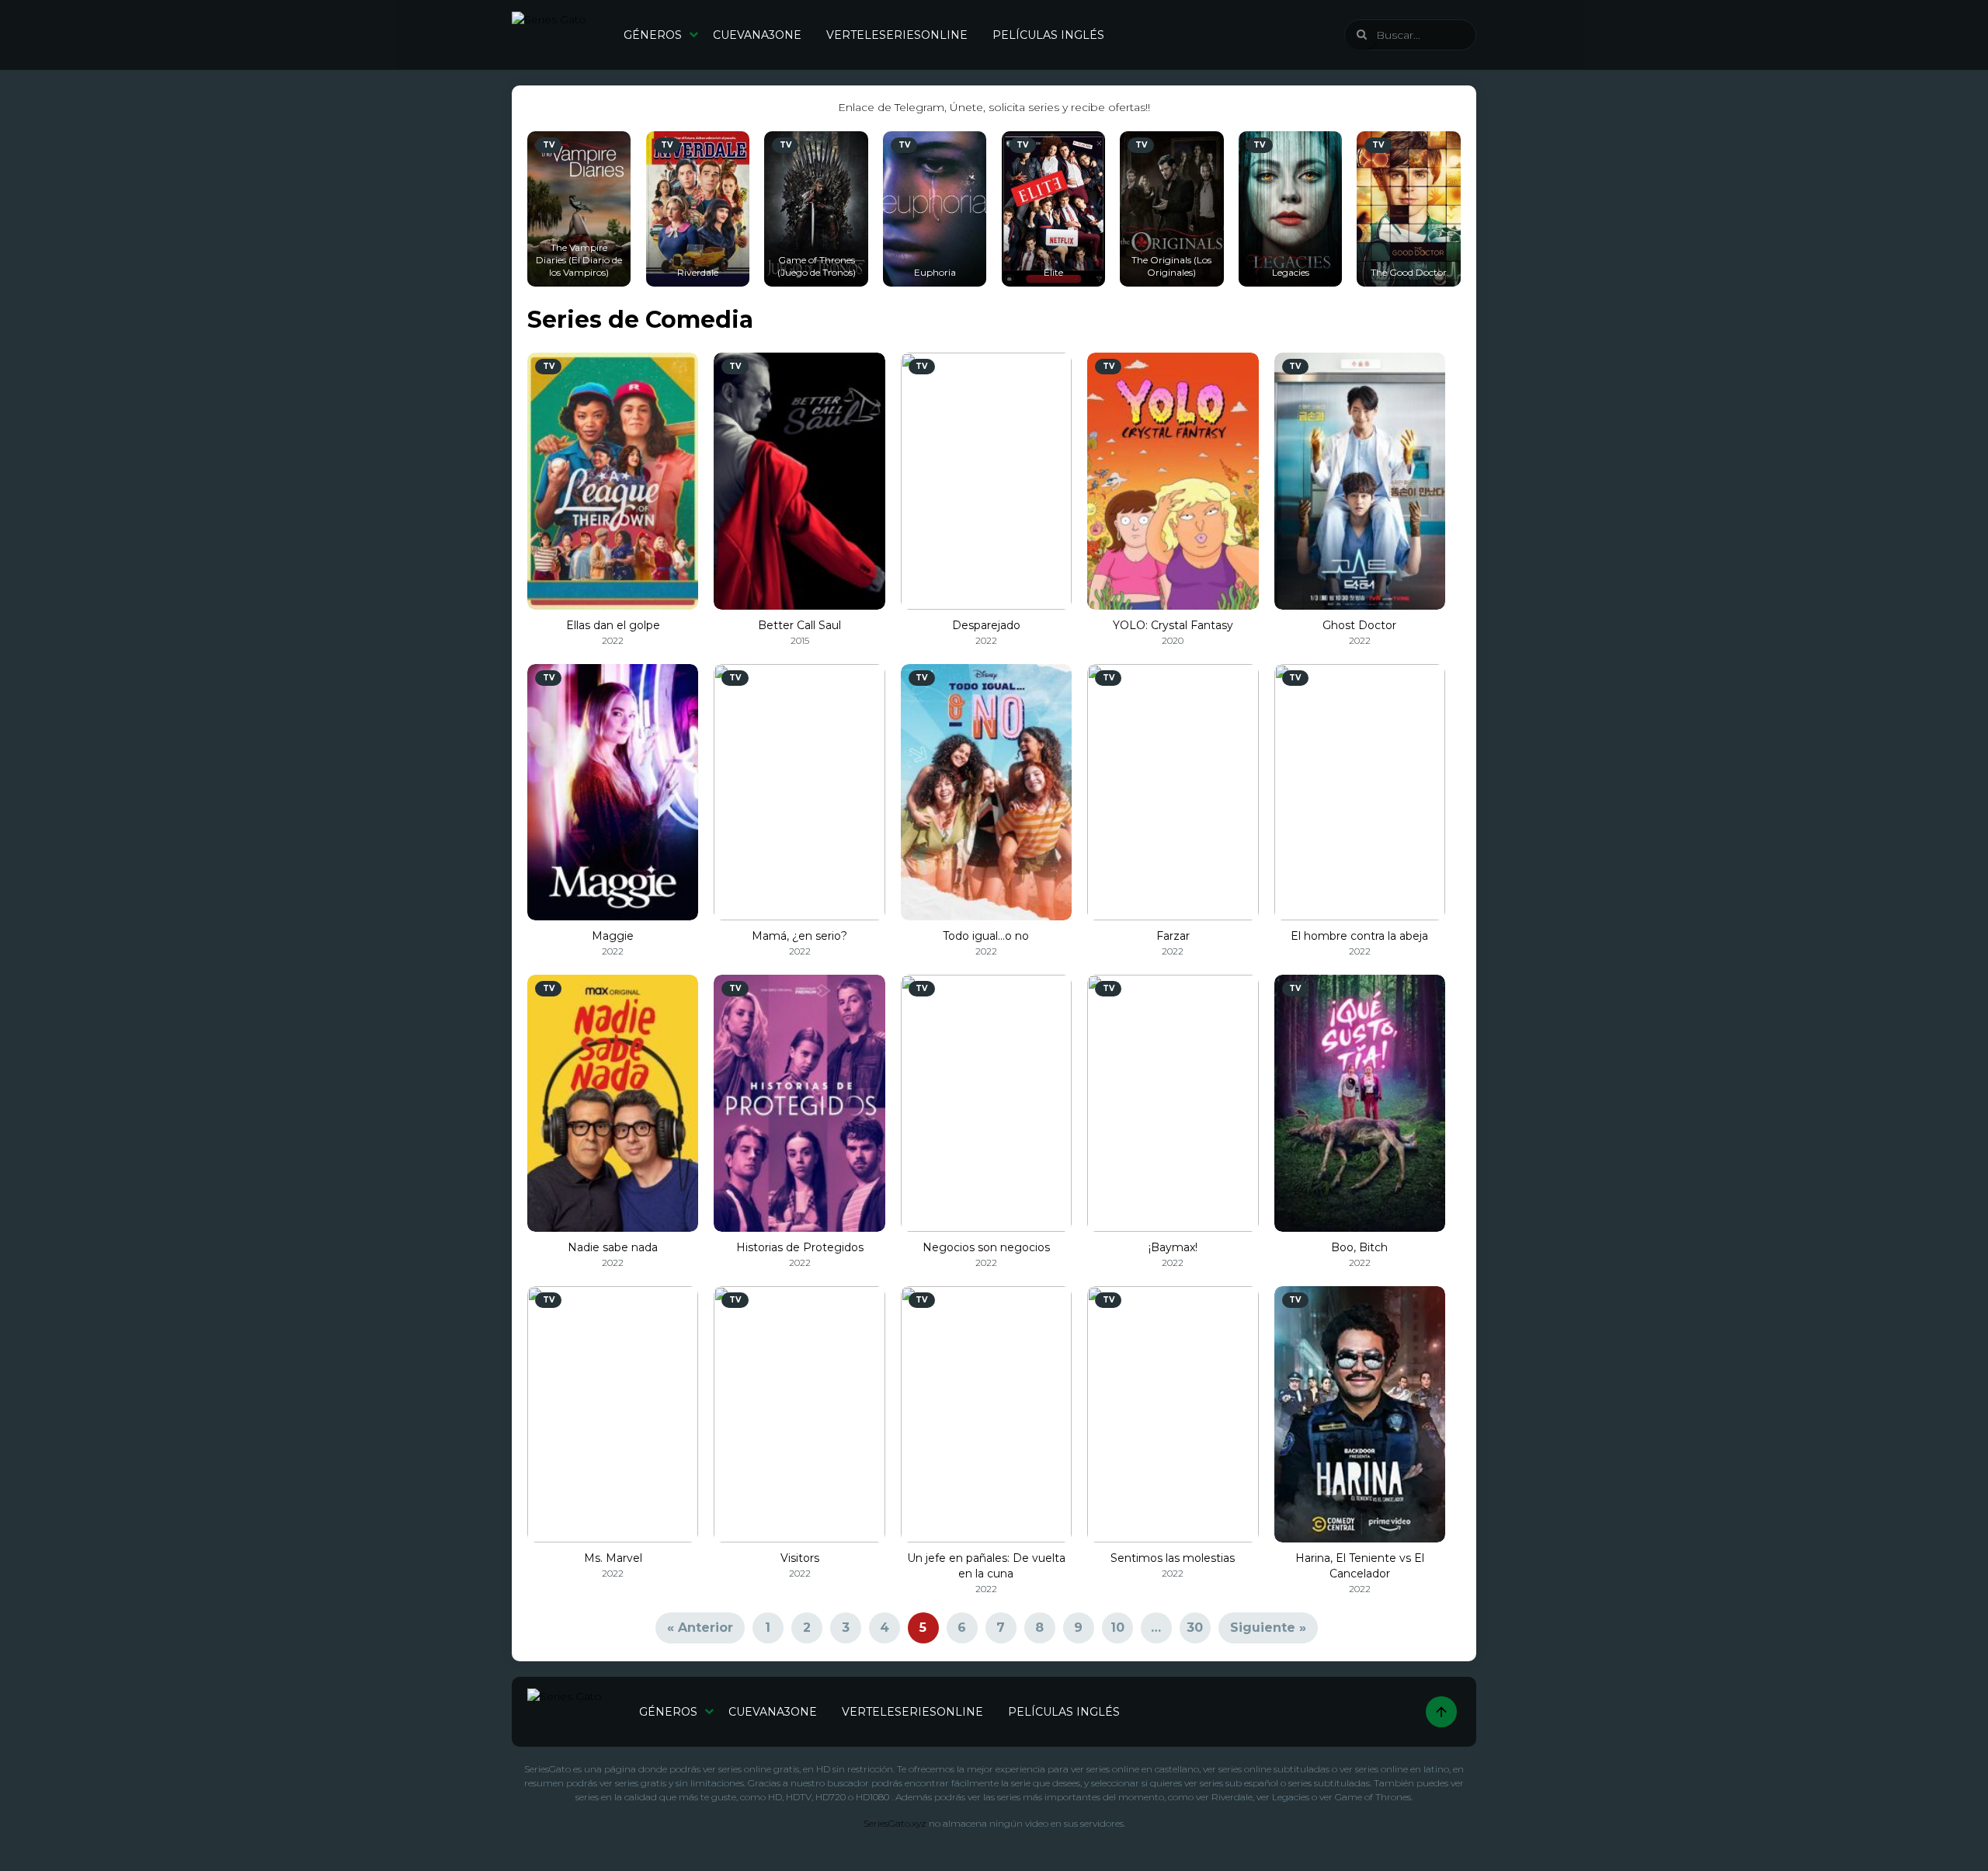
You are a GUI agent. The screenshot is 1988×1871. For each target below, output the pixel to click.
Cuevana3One (757, 35)
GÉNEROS (653, 35)
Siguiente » (1268, 1628)
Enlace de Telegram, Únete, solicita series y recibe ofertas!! (994, 107)
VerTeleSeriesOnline (897, 35)
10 (1117, 1628)
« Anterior (700, 1628)
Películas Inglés (1048, 35)
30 (1195, 1628)
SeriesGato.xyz (895, 1823)
